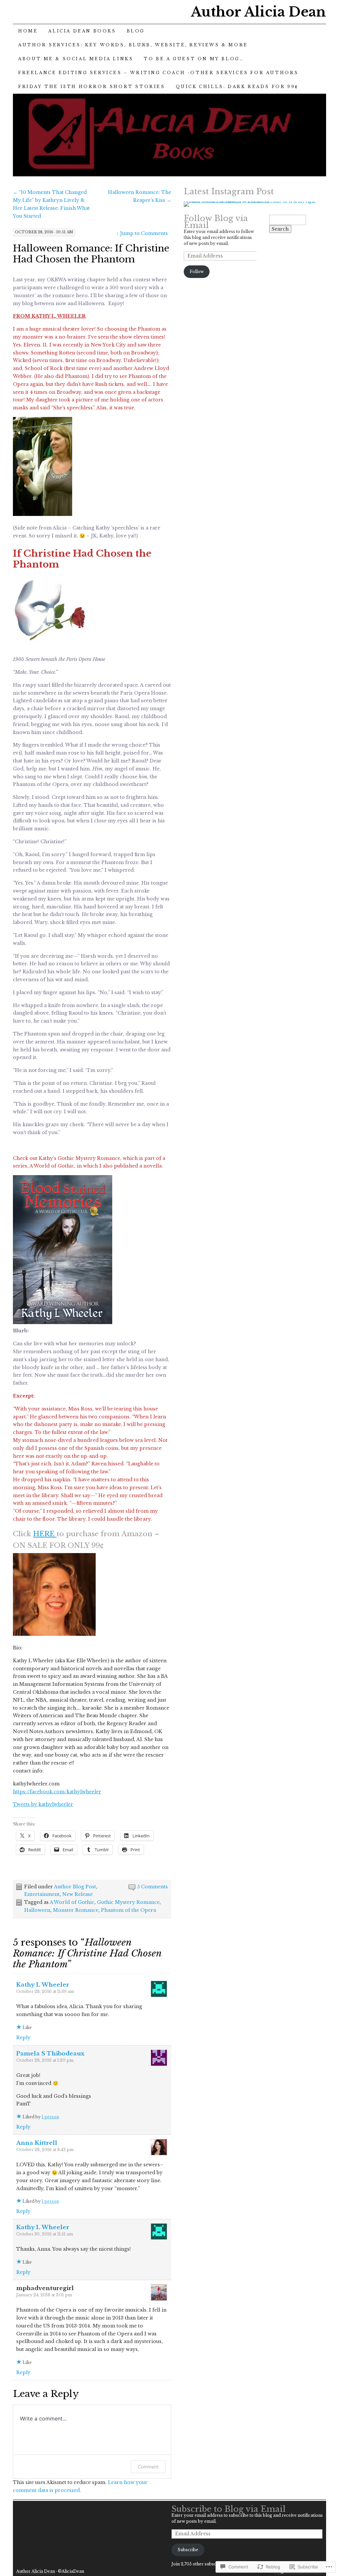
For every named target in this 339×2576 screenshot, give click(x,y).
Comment (148, 2467)
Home (28, 31)
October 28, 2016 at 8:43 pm (45, 2150)
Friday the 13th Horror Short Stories (92, 87)
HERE (45, 1534)
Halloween (37, 1910)
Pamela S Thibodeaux (50, 2054)
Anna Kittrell (37, 2143)
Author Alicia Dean (258, 12)
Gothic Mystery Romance (128, 1902)
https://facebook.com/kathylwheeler (57, 1792)
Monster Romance (76, 1910)
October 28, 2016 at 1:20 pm (45, 2060)
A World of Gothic (72, 1902)
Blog (136, 31)
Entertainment (42, 1894)
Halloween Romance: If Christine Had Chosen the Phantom (91, 254)
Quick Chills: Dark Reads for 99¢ (237, 87)
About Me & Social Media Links (76, 59)
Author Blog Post (75, 1887)
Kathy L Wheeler (43, 1985)
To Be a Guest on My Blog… (194, 59)
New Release (77, 1894)
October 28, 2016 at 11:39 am (45, 1991)
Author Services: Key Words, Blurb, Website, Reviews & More (133, 45)
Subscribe (188, 2550)
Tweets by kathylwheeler (43, 1804)
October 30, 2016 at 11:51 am (45, 2234)
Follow (197, 272)
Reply (23, 2038)
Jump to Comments (142, 233)
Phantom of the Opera (128, 1910)
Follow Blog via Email (216, 222)
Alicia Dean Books (82, 31)
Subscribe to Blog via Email (229, 2509)
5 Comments (152, 1887)
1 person (50, 2117)
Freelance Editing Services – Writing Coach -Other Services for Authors (158, 73)
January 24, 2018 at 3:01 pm (44, 2295)
